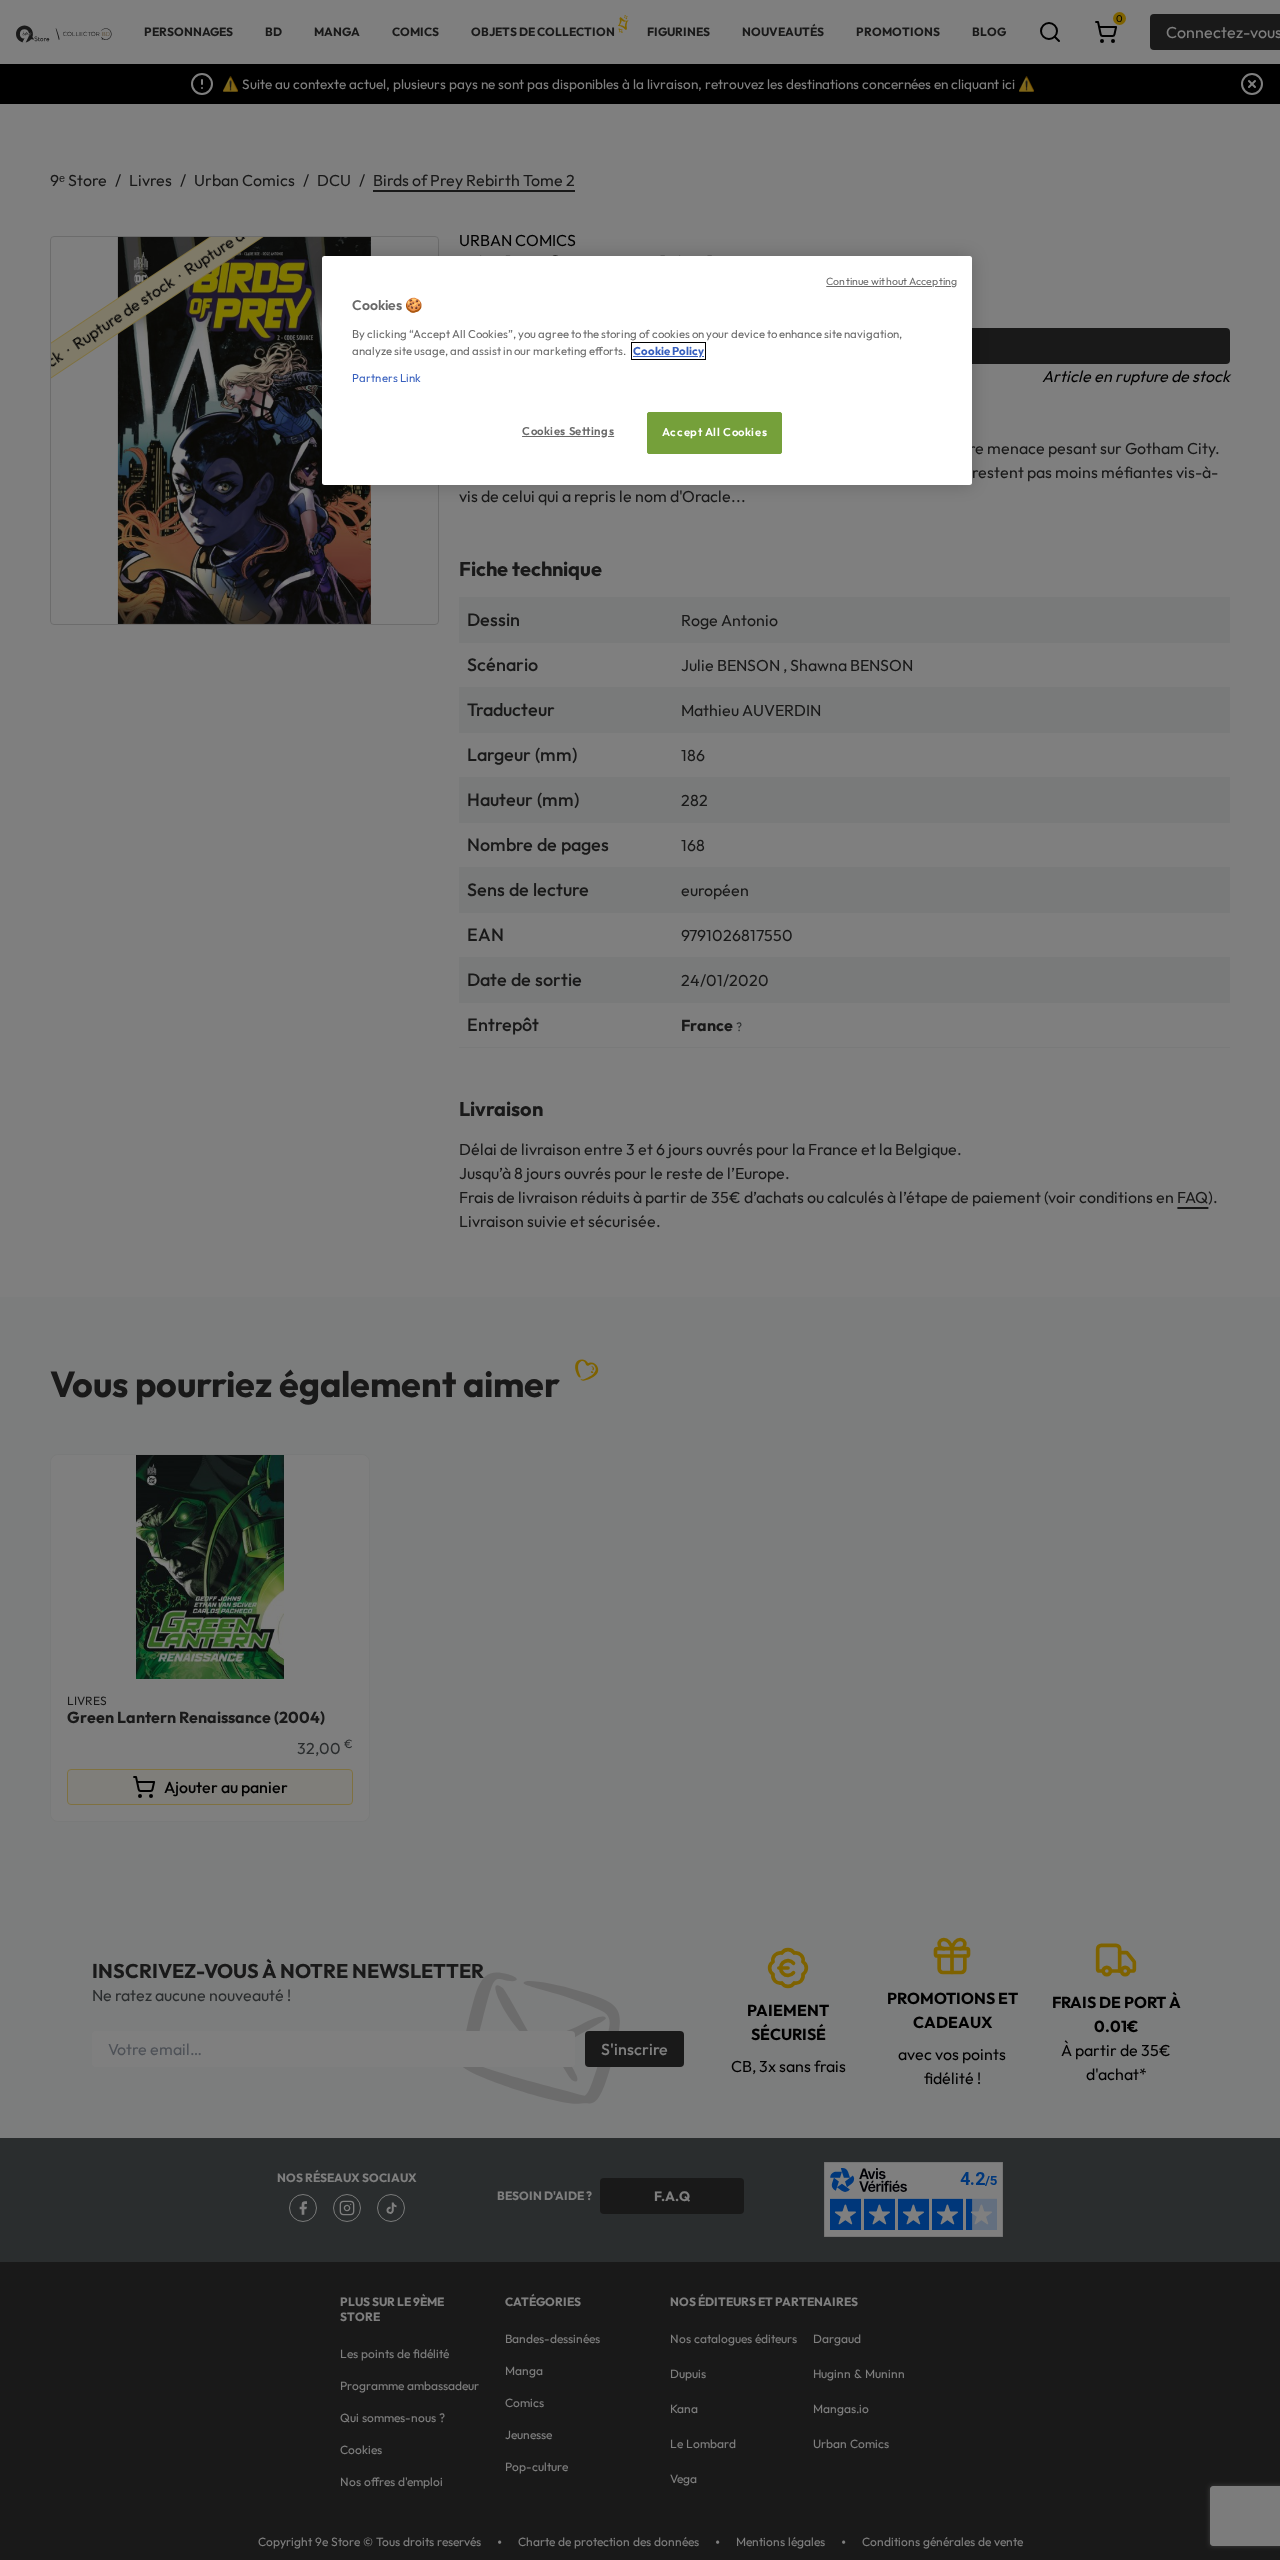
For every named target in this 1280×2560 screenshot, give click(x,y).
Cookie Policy (668, 351)
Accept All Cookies (714, 432)
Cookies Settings (568, 431)
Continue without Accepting (891, 281)
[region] (647, 370)
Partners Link (386, 378)
